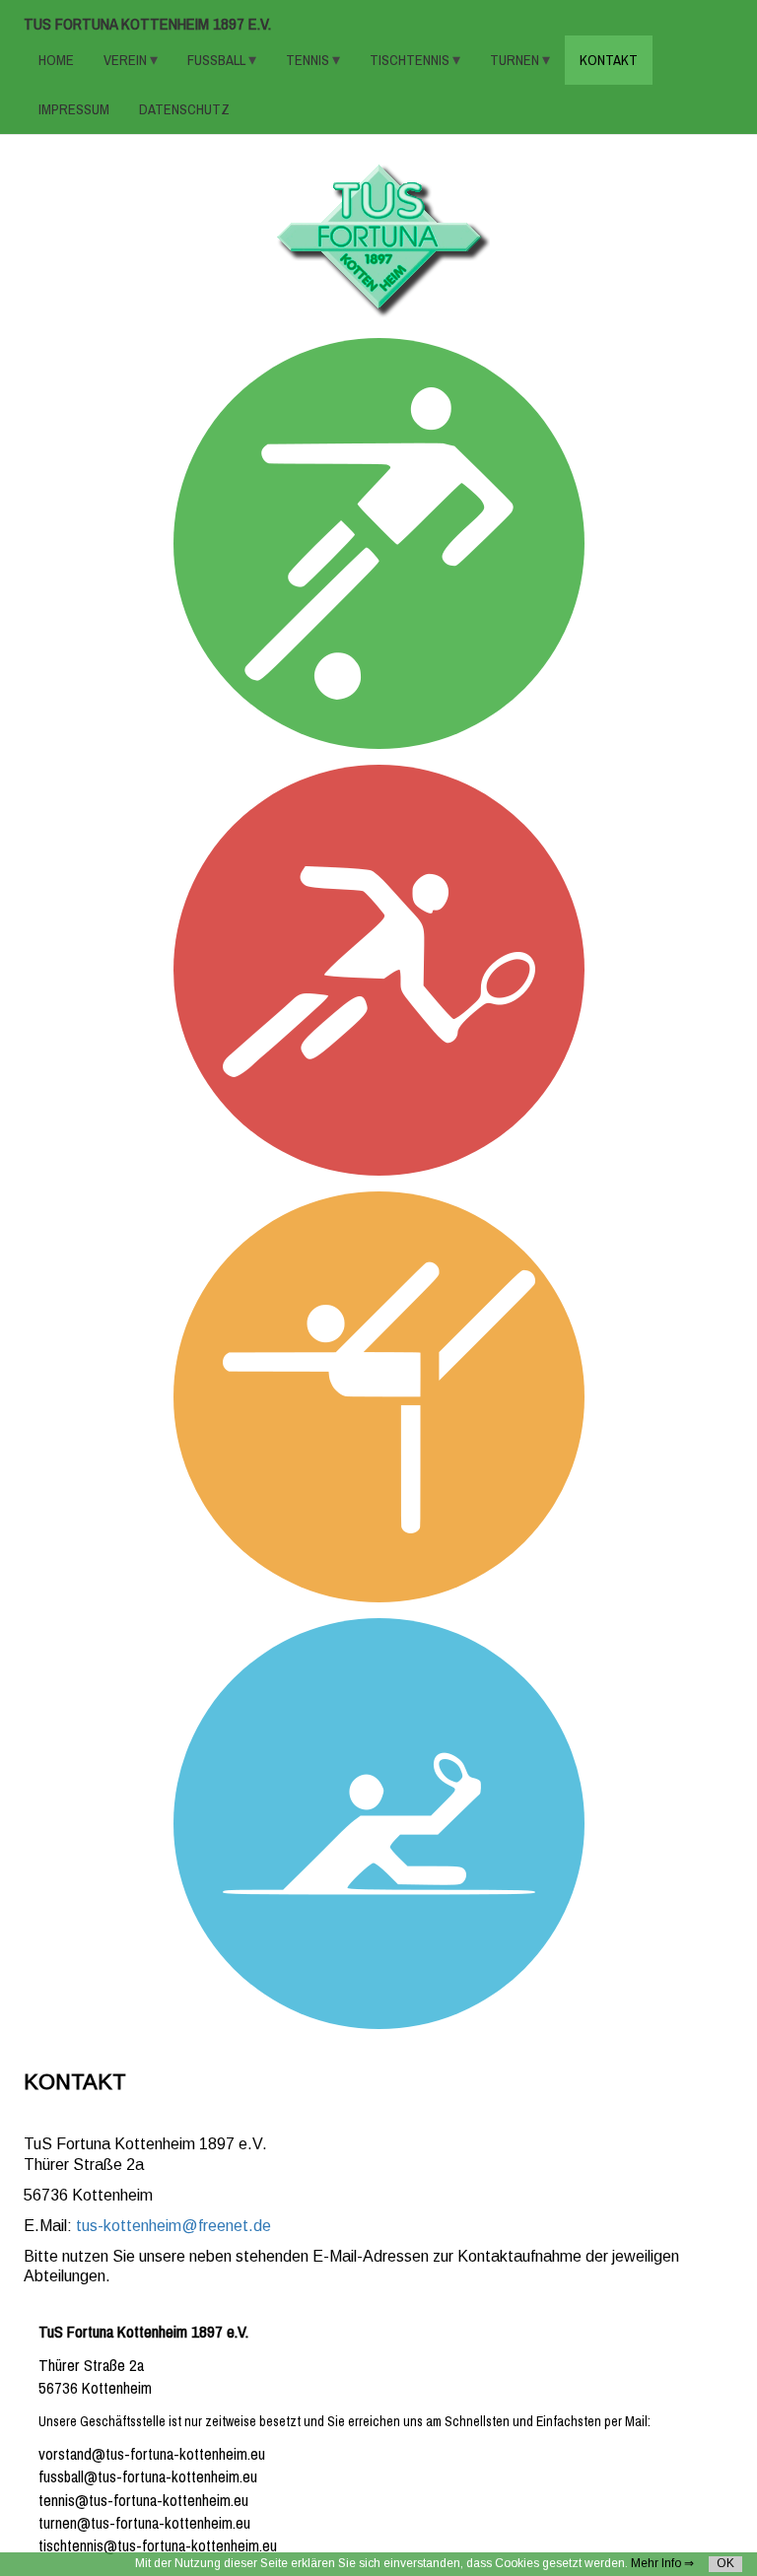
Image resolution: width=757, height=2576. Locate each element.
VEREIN (127, 60)
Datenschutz (184, 109)
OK (725, 2563)
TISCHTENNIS (411, 60)
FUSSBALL (218, 60)
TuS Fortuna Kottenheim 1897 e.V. (147, 24)
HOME (56, 60)
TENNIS (309, 60)
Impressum (74, 109)
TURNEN (516, 60)
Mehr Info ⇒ (662, 2563)
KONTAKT (609, 60)
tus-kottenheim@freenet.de (173, 2226)
